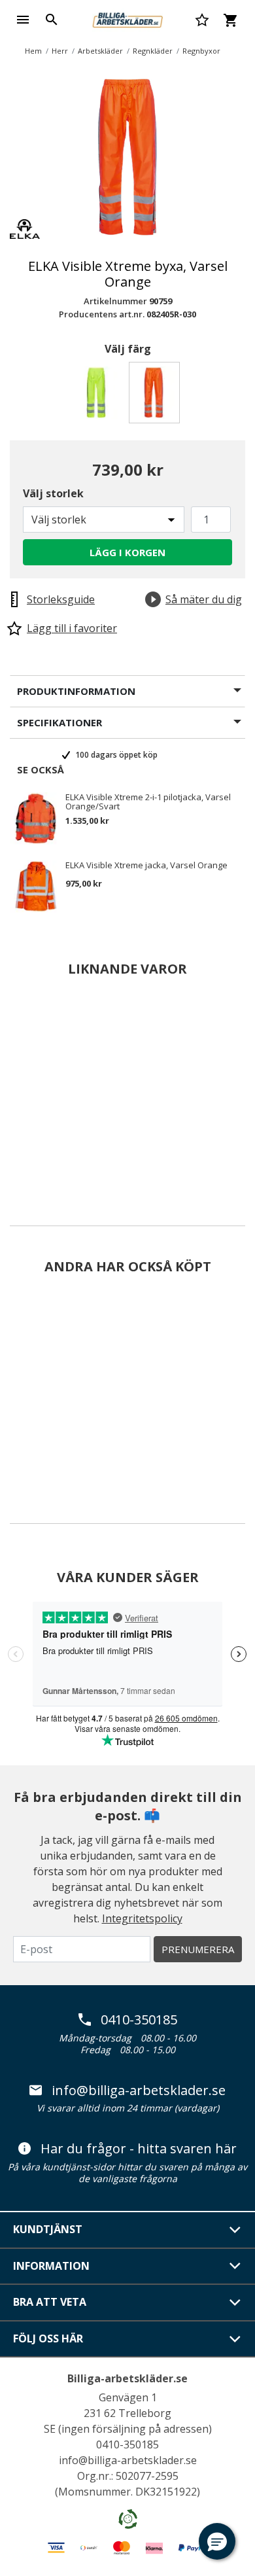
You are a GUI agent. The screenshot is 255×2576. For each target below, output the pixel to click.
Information (51, 2266)
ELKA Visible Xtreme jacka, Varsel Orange (146, 866)
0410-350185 (139, 2020)
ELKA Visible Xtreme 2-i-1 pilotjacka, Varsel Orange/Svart (148, 802)
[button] (217, 2541)
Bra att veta (50, 2302)
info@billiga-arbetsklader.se (139, 2091)
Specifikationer (59, 722)
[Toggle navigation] (23, 20)
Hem (33, 51)
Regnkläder (153, 51)
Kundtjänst (48, 2229)
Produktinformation (76, 691)
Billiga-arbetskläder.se (127, 2378)
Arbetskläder (100, 51)
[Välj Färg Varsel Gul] (99, 396)
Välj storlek (53, 493)
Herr (60, 51)
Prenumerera (198, 1949)
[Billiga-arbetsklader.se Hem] (127, 18)
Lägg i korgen (127, 552)
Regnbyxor (201, 51)
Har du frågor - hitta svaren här (139, 2149)
